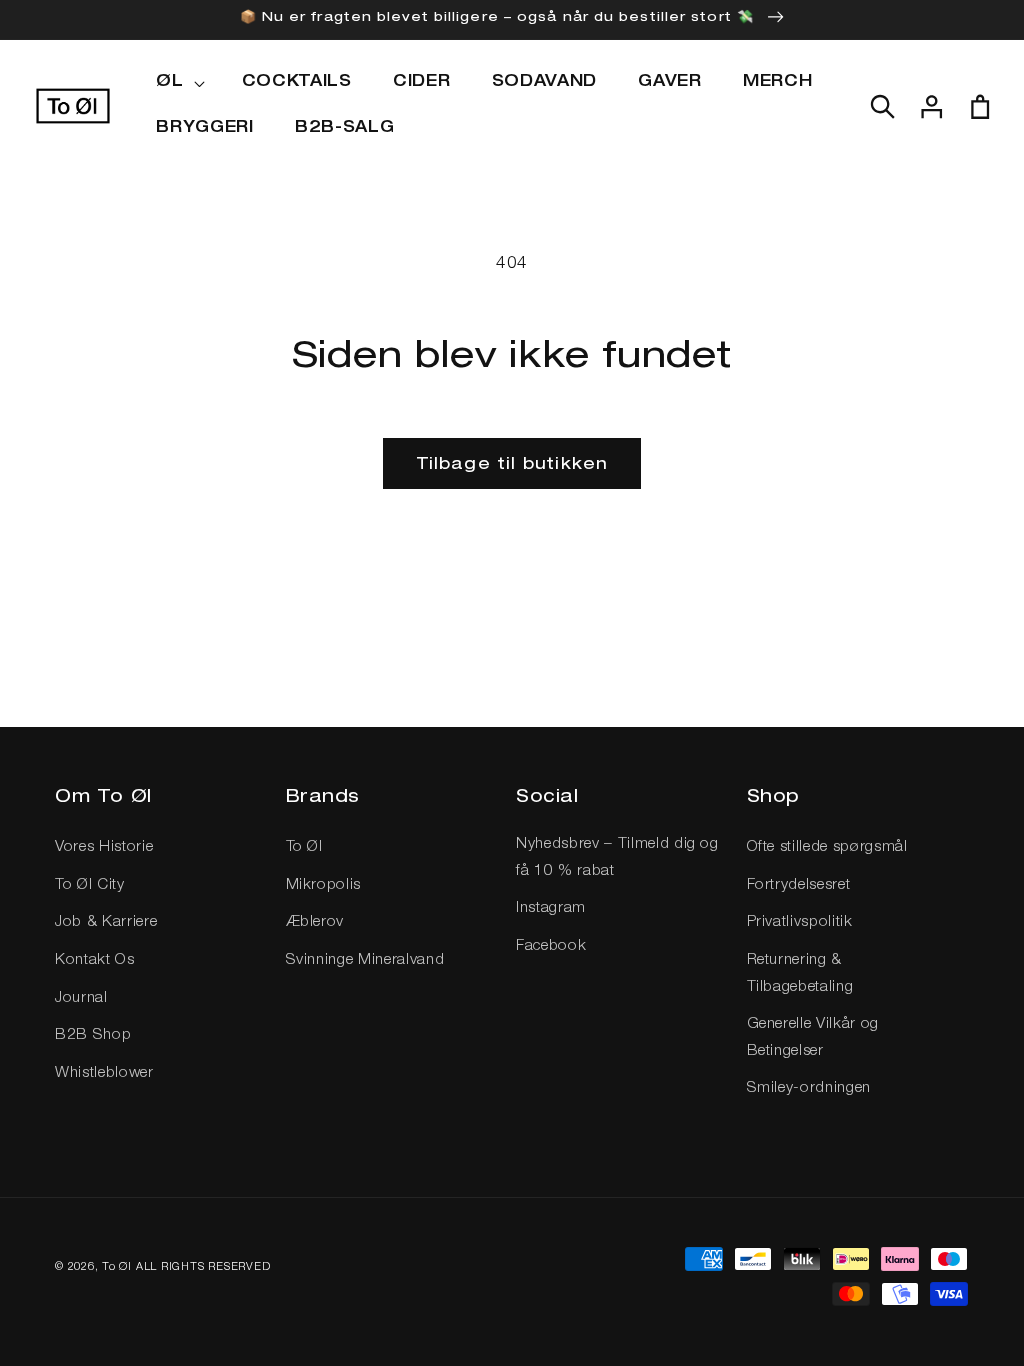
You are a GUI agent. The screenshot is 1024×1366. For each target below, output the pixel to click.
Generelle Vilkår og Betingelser (813, 1038)
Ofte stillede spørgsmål (827, 847)
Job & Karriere (106, 922)
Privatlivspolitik (800, 922)
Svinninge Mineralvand (365, 960)
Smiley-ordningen (809, 1088)
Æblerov (315, 922)
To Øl (304, 847)
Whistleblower (104, 1073)
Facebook (551, 946)
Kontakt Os (95, 960)
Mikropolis (324, 885)
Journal (81, 998)
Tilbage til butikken (512, 465)
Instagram (551, 908)
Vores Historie (104, 847)
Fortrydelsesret (799, 885)
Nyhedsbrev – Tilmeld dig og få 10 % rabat (617, 858)
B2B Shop (93, 1035)
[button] (178, 83)
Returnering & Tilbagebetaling (800, 974)
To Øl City (90, 885)
